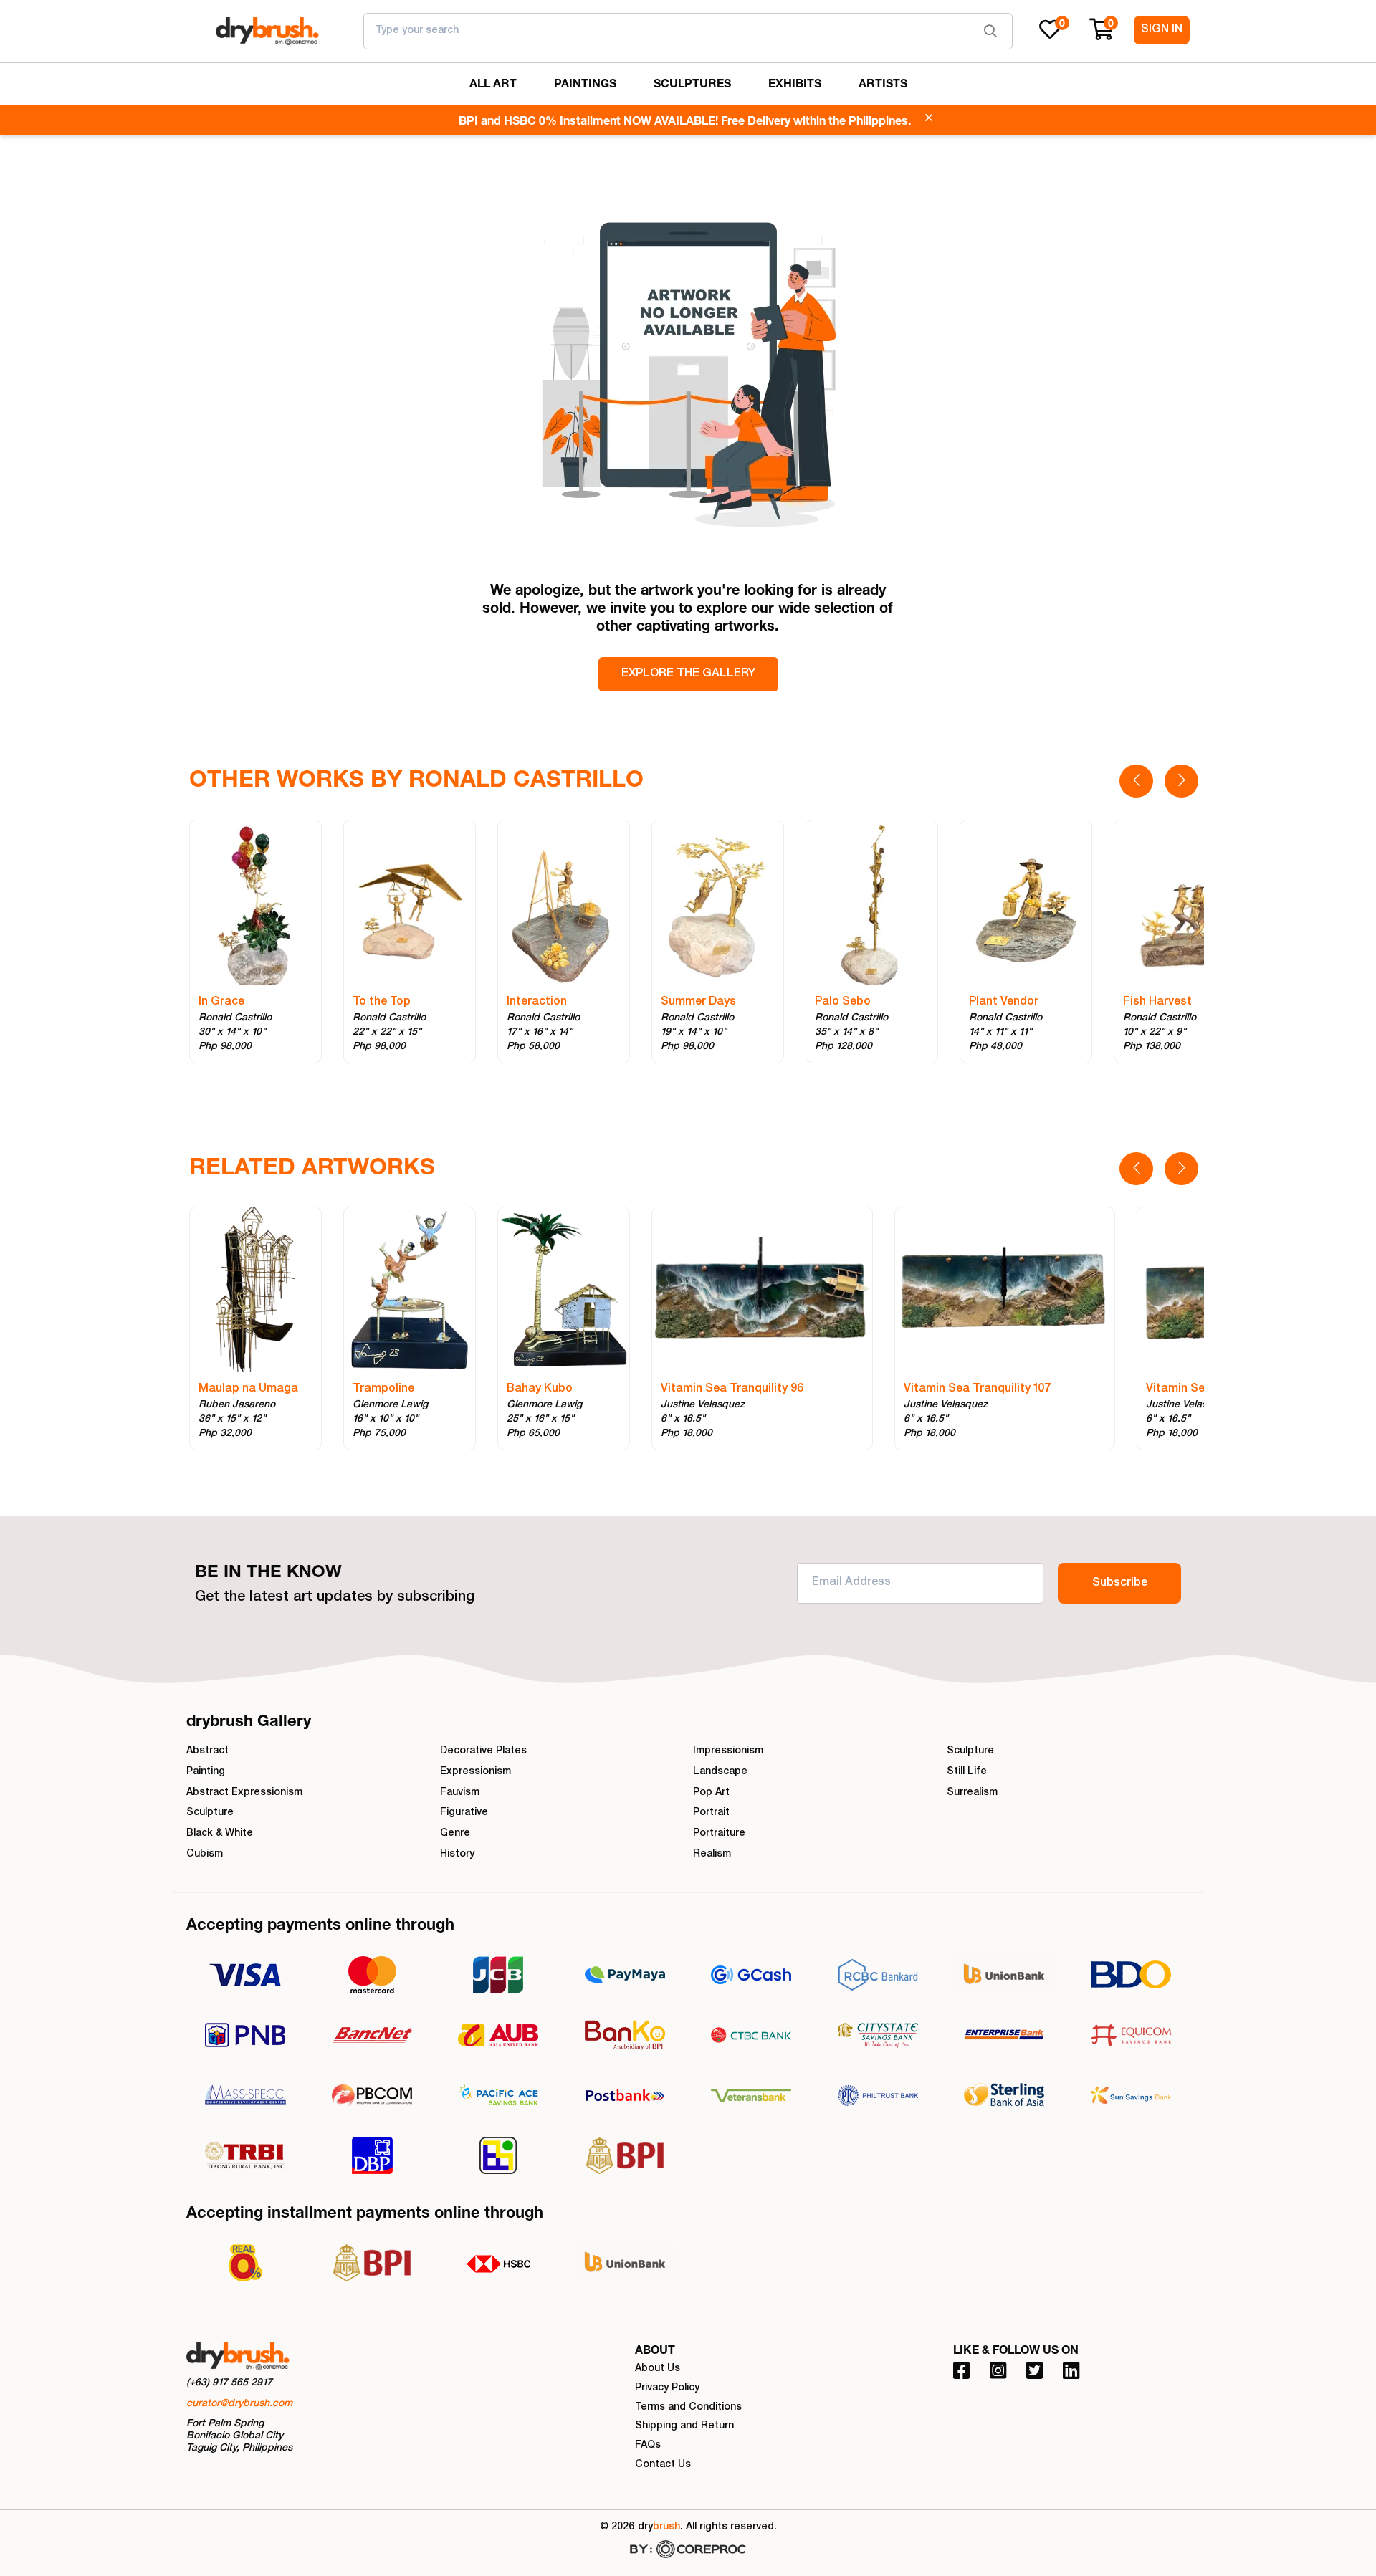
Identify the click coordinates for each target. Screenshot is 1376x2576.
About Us (658, 2369)
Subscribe (1120, 1584)
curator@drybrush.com (239, 2404)
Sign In (1162, 30)
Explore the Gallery (688, 674)
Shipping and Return (684, 2426)
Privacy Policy (667, 2388)
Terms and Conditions (688, 2408)
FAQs (648, 2446)
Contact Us (663, 2465)
